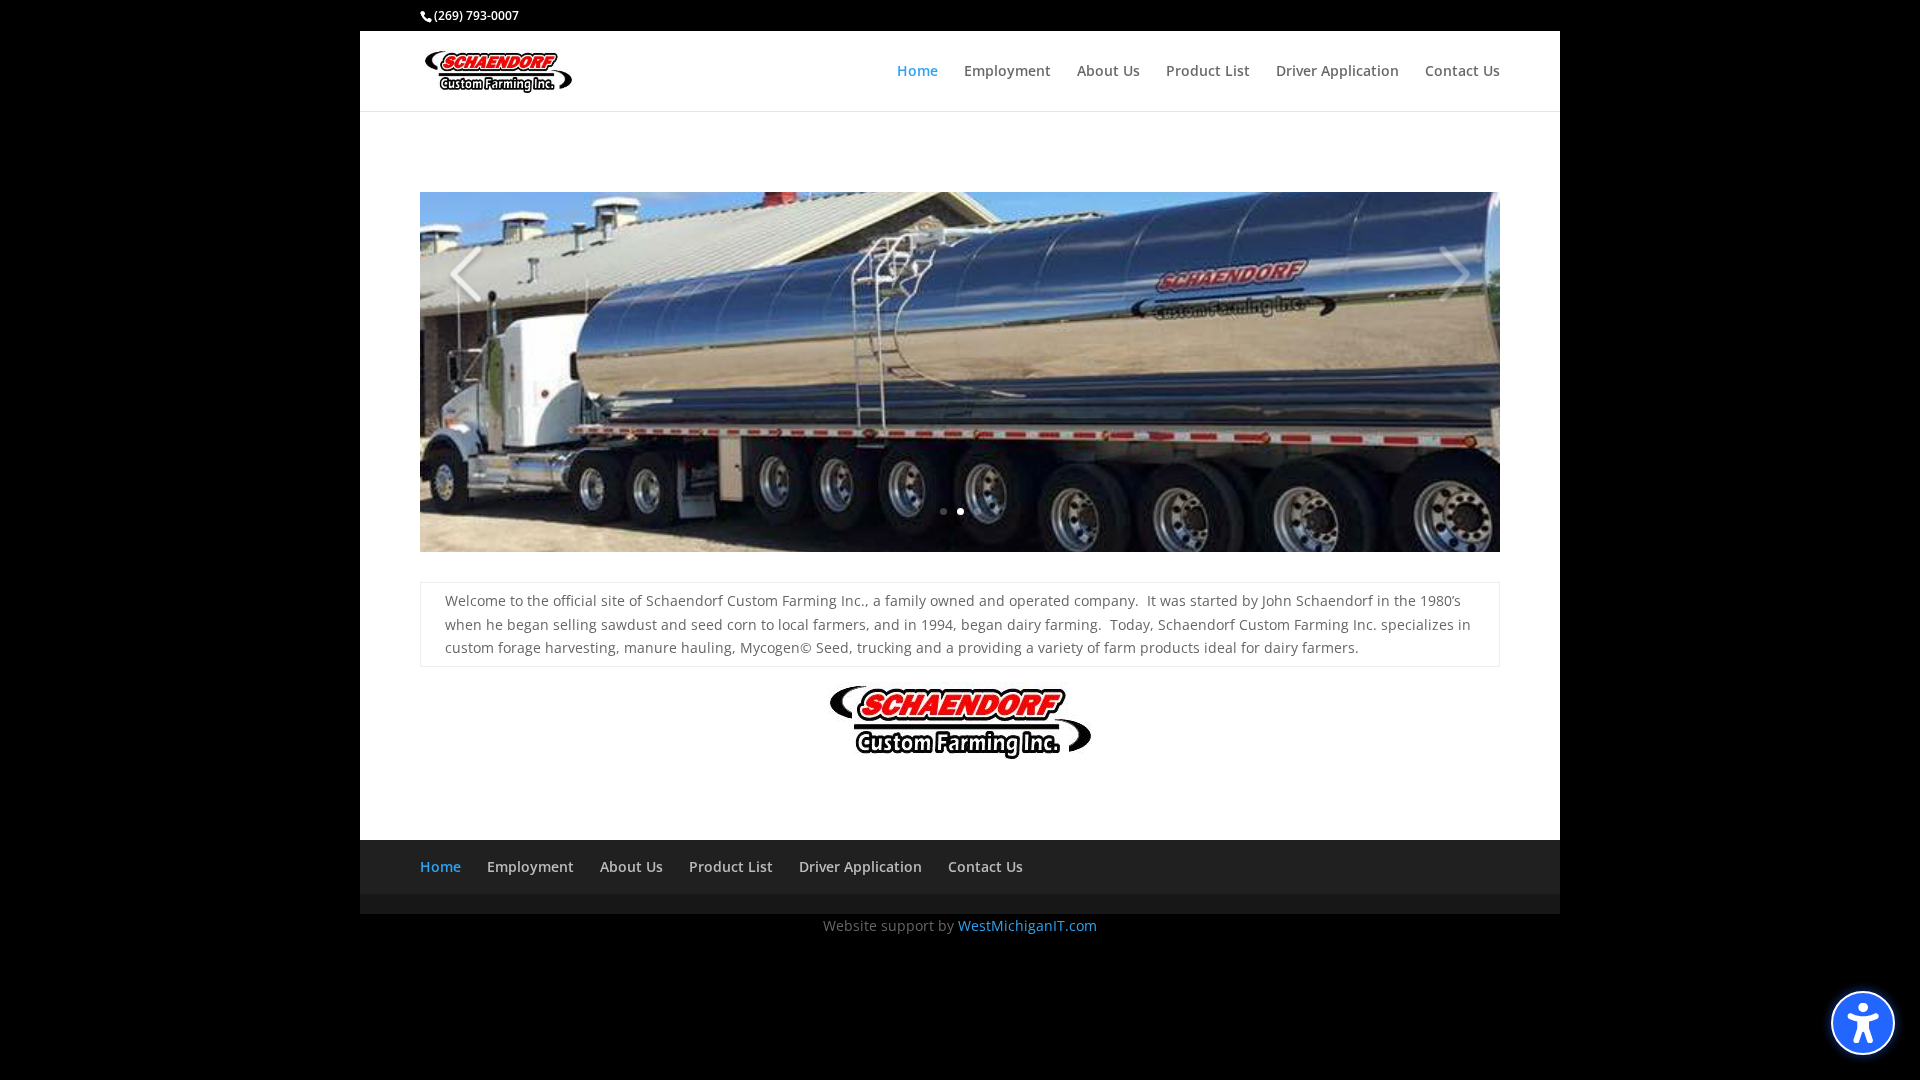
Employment (1007, 72)
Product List (1208, 72)
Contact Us (1462, 72)
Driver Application (1337, 72)
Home (917, 72)
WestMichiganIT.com (1027, 925)
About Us (1108, 72)
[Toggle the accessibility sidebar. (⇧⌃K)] (1863, 1023)
